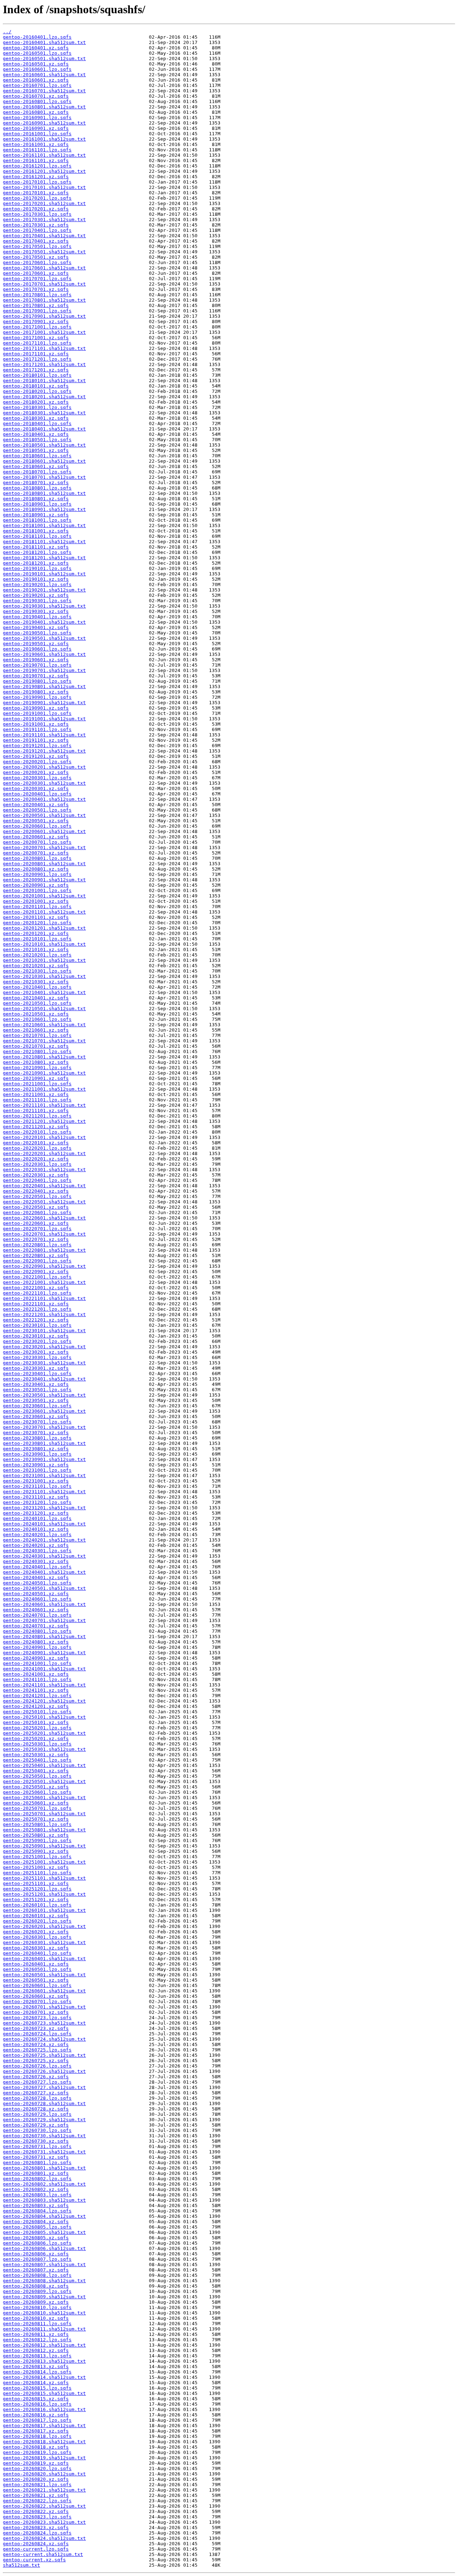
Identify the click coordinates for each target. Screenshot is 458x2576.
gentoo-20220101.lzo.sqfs (37, 1132)
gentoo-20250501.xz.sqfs (36, 1787)
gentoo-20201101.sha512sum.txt (44, 912)
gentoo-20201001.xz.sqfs (36, 901)
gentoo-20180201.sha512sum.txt (44, 397)
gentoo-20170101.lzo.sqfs (37, 182)
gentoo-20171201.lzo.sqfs (37, 359)
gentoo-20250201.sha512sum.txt (44, 1733)
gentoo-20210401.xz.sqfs (36, 998)
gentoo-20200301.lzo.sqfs (37, 778)
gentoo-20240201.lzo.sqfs (37, 1535)
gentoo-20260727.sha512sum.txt (44, 2087)
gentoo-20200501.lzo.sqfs (37, 810)
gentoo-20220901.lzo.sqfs (37, 1261)
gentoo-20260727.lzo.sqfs (37, 2082)
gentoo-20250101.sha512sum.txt (44, 1717)
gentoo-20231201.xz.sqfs (36, 1513)
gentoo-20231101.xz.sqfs (36, 1497)
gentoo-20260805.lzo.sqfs (37, 2227)
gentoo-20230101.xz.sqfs (36, 1336)
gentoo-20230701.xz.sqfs (36, 1433)
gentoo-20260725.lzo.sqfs (37, 2050)
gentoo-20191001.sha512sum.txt (44, 719)
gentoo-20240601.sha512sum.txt (44, 1604)
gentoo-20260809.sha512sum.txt (44, 2297)
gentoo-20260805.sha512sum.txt (44, 2232)
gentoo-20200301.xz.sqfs (36, 788)
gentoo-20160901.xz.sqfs (36, 128)
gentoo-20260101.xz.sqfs (36, 1916)
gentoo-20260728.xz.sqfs (36, 2109)
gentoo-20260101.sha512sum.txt (44, 1910)
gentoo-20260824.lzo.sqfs (37, 2533)
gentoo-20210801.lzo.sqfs (37, 1051)
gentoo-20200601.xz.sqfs (36, 837)
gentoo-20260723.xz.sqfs (36, 2028)
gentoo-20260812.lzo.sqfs (37, 2340)
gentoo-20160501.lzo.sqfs (37, 53)
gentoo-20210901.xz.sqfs (36, 1078)
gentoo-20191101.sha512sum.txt (44, 735)
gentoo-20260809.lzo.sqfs (37, 2291)
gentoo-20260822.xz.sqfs (36, 2511)
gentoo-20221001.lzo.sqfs (37, 1277)
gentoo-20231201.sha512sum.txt (44, 1508)
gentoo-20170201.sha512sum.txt (44, 203)
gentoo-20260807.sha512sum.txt (44, 2265)
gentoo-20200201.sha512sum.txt (44, 767)
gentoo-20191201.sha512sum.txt (44, 751)
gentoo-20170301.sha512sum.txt (44, 220)
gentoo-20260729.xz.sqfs (36, 2125)
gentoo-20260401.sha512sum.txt (44, 1959)
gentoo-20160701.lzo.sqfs (37, 85)
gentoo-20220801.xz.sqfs (36, 1255)
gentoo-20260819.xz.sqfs (36, 2463)
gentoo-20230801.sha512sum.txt (44, 1443)
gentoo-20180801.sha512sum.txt (44, 493)
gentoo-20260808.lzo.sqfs (37, 2275)
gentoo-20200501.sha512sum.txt (44, 815)
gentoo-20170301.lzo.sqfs (37, 214)
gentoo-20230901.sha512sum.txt (44, 1459)
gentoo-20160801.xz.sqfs (36, 112)
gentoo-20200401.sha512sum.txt (44, 799)
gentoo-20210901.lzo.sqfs (37, 1068)
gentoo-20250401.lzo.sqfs (37, 1760)
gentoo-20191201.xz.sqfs (36, 756)
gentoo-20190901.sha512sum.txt (44, 703)
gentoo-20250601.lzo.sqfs (37, 1792)
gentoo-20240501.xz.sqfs (36, 1594)
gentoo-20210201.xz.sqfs (36, 966)
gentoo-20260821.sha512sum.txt (44, 2490)
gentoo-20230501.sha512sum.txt (44, 1395)
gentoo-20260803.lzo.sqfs (37, 2195)
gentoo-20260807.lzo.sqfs (37, 2259)
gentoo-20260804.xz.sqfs (36, 2222)
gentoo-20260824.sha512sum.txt (44, 2538)
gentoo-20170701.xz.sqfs (36, 289)
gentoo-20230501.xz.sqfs (36, 1400)
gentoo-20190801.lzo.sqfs (37, 681)
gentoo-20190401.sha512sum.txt (44, 622)
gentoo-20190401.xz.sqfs (36, 627)
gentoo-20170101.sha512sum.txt (44, 187)
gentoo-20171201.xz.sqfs (36, 370)
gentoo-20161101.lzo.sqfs (37, 150)
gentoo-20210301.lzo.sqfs (37, 971)
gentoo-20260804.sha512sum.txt (44, 2216)
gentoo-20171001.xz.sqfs (36, 338)
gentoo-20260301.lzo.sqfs (37, 1937)
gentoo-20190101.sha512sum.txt (44, 574)
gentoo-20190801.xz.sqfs (36, 692)
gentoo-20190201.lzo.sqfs (37, 585)
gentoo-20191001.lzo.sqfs (37, 713)
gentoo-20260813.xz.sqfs (36, 2366)
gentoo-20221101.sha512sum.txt (44, 1298)
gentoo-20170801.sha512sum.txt (44, 300)
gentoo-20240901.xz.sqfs (36, 1658)
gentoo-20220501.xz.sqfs (36, 1207)
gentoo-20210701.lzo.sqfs (37, 1035)
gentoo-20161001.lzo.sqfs (37, 134)
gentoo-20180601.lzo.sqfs (37, 456)
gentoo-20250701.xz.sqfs (36, 1819)
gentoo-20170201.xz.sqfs (36, 209)
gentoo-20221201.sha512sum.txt (44, 1314)
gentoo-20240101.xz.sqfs (36, 1529)
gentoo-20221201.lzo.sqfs (37, 1309)
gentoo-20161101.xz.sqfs (36, 160)
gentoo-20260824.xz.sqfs (36, 2544)
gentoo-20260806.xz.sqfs (36, 2254)
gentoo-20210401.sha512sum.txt (44, 992)
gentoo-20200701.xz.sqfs (36, 853)
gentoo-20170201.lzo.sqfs (37, 198)
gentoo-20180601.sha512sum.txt (44, 461)
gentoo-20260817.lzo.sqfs (37, 2420)
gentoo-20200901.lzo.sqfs (37, 874)
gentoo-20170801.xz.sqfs (36, 305)
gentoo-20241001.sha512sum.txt (44, 1669)
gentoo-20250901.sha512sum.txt (44, 1846)
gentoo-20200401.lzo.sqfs (37, 794)
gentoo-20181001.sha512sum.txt (44, 525)
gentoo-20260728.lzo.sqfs (37, 2098)
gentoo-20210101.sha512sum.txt (44, 944)
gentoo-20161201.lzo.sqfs (37, 166)
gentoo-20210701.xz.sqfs (36, 1046)
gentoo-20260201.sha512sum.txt (44, 1926)
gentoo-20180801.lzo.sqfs (37, 488)
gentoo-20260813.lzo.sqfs (37, 2356)
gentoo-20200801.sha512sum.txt (44, 864)
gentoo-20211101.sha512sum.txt (44, 1105)
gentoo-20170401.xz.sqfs (36, 241)
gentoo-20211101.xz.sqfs (36, 1111)
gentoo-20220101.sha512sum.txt (44, 1137)
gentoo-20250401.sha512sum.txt (44, 1765)
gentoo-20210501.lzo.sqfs (37, 1003)
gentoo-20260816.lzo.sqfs (37, 2404)
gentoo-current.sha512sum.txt (43, 2554)
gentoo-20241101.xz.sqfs (36, 1690)
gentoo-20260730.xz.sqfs (36, 2141)
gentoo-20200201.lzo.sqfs (37, 762)
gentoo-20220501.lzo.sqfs (37, 1196)
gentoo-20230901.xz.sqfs (36, 1465)
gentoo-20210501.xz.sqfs (36, 1014)
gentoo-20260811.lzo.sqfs (37, 2324)
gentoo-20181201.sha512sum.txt (44, 558)
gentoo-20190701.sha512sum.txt (44, 670)
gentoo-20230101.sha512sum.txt (44, 1331)
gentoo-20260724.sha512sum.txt (44, 2039)
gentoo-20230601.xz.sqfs (36, 1416)
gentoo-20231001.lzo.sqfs (37, 1470)
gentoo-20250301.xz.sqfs (36, 1755)
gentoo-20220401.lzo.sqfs (37, 1180)
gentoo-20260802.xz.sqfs (36, 2189)
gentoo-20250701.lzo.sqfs (37, 1808)
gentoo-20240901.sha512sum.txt (44, 1653)
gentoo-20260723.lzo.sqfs (37, 2018)
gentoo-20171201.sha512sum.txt (44, 364)
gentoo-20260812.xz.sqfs (36, 2350)
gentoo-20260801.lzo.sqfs (37, 2163)
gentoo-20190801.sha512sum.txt (44, 686)
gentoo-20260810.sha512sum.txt (44, 2313)
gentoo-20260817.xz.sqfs (36, 2431)
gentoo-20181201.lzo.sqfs (37, 552)
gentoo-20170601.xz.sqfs (36, 273)
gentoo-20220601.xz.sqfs (36, 1223)
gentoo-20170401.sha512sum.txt (44, 236)
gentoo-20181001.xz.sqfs (36, 531)
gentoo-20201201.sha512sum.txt (44, 928)
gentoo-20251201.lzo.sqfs (37, 1889)
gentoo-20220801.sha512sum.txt (44, 1250)
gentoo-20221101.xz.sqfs (36, 1304)
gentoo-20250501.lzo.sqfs (37, 1776)
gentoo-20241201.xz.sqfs (36, 1706)
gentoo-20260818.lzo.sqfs (37, 2436)
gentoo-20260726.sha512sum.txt (44, 2071)
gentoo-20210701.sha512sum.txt (44, 1041)
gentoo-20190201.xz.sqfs (36, 595)
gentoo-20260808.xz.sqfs (36, 2286)
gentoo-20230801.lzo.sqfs (37, 1438)
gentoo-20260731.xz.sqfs (36, 2157)
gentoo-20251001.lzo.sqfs (37, 1857)
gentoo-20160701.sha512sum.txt (44, 91)
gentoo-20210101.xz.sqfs (36, 949)
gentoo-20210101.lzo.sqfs (37, 939)
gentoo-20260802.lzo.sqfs (37, 2179)
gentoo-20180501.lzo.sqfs (37, 440)
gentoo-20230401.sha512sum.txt (44, 1379)
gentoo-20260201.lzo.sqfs (37, 1921)
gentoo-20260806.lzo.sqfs (37, 2243)
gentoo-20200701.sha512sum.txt (44, 848)
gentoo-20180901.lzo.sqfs (37, 504)
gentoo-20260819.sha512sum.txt (44, 2458)
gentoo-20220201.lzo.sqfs (37, 1148)
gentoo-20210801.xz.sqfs (36, 1062)
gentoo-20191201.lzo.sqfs (37, 746)
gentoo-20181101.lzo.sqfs (37, 536)
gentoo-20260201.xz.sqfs (36, 1932)
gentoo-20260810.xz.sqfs (36, 2318)
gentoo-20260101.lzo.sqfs (37, 1905)
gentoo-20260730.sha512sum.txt (44, 2136)
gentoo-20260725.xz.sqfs (36, 2061)
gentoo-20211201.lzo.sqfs (37, 1116)
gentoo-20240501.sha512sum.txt (44, 1588)
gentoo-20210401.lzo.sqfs (37, 987)
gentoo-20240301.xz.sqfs (36, 1561)
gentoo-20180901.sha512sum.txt (44, 509)
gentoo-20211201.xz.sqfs (36, 1127)
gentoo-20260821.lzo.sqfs (37, 2485)
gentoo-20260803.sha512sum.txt (44, 2200)
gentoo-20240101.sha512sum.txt (44, 1524)
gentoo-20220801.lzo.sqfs (37, 1245)
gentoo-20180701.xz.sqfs (36, 483)
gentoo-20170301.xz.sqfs (36, 225)
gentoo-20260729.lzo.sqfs (37, 2114)
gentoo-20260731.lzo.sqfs (37, 2146)
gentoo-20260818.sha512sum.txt (44, 2442)
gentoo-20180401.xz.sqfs (36, 434)
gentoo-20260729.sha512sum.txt (44, 2120)
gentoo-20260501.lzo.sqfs (37, 1969)
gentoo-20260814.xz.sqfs (36, 2383)
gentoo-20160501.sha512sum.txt (44, 59)
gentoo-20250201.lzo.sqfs (37, 1728)
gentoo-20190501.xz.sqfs (36, 644)
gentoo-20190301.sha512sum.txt (44, 606)
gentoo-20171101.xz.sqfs (36, 354)
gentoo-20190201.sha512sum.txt (44, 590)
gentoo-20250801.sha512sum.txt (44, 1830)
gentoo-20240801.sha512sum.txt (44, 1637)
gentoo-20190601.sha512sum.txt (44, 654)
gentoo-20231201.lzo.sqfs (37, 1502)
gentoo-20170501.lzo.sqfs (37, 246)
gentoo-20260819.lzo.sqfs (37, 2452)
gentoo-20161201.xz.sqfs (36, 177)
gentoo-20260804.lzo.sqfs (37, 2211)
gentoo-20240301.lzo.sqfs (37, 1551)
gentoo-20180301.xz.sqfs (36, 418)
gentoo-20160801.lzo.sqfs (37, 101)
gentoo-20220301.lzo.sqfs (37, 1164)
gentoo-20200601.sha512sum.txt (44, 831)
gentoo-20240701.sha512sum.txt (44, 1620)
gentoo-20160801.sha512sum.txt (44, 107)
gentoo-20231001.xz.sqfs (36, 1481)
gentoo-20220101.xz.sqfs (36, 1143)
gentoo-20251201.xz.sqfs (36, 1900)
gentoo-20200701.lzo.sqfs (37, 842)
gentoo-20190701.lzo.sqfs (37, 665)
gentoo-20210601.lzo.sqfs (37, 1019)
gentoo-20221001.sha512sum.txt (44, 1282)
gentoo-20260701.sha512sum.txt (44, 2007)
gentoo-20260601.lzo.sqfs (37, 1985)
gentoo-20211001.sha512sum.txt (44, 1089)
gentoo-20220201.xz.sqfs (36, 1159)
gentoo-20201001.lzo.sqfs (37, 890)
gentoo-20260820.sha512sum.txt (44, 2474)
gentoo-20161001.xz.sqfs (36, 144)
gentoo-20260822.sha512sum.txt (44, 2506)
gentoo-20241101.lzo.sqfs (37, 1679)
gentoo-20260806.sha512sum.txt (44, 2248)
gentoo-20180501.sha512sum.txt (44, 445)
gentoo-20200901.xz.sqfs (36, 885)
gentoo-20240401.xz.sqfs (36, 1577)
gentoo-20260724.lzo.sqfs (37, 2034)
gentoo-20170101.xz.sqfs (36, 193)
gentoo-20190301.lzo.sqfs (37, 601)
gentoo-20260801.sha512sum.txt (44, 2168)
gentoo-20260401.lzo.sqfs (37, 1953)
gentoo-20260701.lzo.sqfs (37, 2002)
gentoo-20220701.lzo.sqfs (37, 1229)
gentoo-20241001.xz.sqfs (36, 1674)
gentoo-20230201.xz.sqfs (36, 1352)
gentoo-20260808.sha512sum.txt (44, 2281)
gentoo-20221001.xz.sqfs (36, 1288)
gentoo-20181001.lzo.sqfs (37, 520)
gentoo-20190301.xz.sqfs (36, 611)
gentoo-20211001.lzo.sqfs (37, 1084)
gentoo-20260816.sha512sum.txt (44, 2409)
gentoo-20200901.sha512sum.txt (44, 880)
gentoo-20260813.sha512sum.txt (44, 2361)
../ (7, 32)
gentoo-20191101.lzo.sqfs (37, 729)
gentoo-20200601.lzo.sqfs (37, 826)
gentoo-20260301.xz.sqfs (36, 1948)
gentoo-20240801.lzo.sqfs (37, 1631)
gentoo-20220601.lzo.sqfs (37, 1212)
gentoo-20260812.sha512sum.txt (44, 2345)
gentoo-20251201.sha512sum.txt (44, 1894)
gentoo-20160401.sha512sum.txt (44, 42)
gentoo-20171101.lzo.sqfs (37, 343)
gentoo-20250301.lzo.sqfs (37, 1744)
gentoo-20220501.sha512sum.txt (44, 1202)
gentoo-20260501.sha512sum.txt (44, 1975)
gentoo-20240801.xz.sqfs (36, 1642)
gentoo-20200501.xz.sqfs (36, 821)
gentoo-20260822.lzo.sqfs (37, 2501)
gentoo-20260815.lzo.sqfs (37, 2388)
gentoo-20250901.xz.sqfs (36, 1851)
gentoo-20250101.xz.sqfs (36, 1722)
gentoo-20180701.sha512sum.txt (44, 477)
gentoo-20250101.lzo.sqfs (37, 1712)
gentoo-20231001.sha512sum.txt (44, 1476)
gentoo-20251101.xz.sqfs (36, 1883)
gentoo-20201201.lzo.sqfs (37, 923)
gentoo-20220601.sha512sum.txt (44, 1218)
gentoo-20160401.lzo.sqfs (37, 37)
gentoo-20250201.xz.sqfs (36, 1739)
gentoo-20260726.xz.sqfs (36, 2077)
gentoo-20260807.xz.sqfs (36, 2270)
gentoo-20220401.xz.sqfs (36, 1191)
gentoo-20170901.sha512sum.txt (44, 316)
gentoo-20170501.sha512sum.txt (44, 252)
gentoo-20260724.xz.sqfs (36, 2044)
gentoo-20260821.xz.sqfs (36, 2495)
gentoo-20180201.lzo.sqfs (37, 391)
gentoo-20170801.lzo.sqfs (37, 295)
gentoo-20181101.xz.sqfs (36, 547)
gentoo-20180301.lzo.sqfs (37, 407)
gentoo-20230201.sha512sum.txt (44, 1347)
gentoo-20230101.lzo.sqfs (37, 1325)
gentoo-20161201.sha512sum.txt (44, 171)
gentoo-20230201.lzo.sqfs (37, 1341)
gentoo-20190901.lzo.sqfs (37, 697)
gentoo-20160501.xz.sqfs (36, 64)
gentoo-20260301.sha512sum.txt (44, 1942)
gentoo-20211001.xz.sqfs (36, 1094)
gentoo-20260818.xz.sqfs (36, 2447)
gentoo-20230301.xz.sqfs (36, 1368)
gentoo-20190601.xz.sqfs (36, 660)
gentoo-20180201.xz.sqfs (36, 402)
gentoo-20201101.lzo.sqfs (37, 907)
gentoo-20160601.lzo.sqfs (37, 69)
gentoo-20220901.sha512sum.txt (44, 1266)
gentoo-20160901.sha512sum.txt (44, 123)
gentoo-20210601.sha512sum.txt (44, 1025)
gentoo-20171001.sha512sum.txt (44, 332)
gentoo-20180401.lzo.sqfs (37, 423)
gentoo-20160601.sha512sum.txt (44, 75)
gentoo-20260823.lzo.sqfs (37, 2517)
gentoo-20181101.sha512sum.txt (44, 542)
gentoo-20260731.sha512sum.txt (44, 2152)
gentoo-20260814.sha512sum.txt (44, 2377)
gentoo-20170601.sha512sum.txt (44, 268)
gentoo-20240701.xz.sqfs (36, 1626)
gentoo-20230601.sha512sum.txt (44, 1411)
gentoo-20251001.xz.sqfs (36, 1867)
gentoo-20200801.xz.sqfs (36, 869)
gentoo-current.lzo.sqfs (36, 2549)
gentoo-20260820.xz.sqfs (36, 2479)
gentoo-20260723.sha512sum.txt (44, 2023)
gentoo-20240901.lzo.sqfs (37, 1647)
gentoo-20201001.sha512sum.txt (44, 896)
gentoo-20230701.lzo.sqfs (37, 1422)
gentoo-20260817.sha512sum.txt (44, 2426)
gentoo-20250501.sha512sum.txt (44, 1781)
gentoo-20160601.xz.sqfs (36, 80)
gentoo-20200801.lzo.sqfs (37, 858)
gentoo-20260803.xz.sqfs (36, 2205)
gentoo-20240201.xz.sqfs (36, 1545)
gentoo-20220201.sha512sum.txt (44, 1153)
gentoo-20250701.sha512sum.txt (44, 1814)
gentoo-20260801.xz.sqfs (36, 2173)
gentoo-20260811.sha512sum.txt (44, 2329)
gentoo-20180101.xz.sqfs (36, 386)
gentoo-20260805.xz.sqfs (36, 2238)
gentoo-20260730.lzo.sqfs (37, 2130)
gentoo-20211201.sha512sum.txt (44, 1121)
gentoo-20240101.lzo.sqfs (37, 1518)
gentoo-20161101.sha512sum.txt (44, 155)
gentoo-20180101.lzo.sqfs (37, 375)
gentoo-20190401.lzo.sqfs (37, 617)
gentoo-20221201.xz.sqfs (36, 1320)
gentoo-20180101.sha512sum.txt (44, 381)
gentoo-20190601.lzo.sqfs (37, 649)
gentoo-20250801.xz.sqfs (36, 1835)
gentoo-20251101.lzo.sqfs (37, 1873)
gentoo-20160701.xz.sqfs (36, 96)
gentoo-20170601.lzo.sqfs (37, 262)
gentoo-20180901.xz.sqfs (36, 515)
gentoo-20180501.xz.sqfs (36, 450)
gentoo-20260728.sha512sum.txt (44, 2103)
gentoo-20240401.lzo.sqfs (37, 1567)
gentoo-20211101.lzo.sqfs (37, 1100)
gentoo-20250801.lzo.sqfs (37, 1824)
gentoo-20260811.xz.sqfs (36, 2334)
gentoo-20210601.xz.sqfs (36, 1030)
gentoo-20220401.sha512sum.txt (44, 1186)
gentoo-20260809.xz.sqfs (36, 2302)
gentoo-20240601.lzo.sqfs (37, 1599)
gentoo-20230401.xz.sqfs (36, 1384)
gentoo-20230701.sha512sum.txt (44, 1427)
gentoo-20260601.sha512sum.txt (44, 1991)
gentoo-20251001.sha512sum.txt (44, 1862)
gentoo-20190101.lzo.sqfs (37, 568)
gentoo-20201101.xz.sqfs (36, 917)
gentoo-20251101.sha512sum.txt (44, 1878)
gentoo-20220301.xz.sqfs (36, 1175)
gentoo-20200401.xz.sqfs (36, 805)
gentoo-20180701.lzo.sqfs (37, 472)
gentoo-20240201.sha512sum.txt (44, 1540)
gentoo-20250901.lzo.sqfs (37, 1840)
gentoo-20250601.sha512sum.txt (44, 1798)
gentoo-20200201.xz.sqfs (36, 772)
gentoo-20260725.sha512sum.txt (44, 2055)
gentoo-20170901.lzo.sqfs (37, 311)
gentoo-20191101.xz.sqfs (36, 740)
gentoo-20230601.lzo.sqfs (37, 1406)
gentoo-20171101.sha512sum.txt (44, 348)
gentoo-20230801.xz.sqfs (36, 1449)
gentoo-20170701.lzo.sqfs (37, 279)
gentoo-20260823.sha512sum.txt (44, 2522)
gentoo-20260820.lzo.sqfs (37, 2468)
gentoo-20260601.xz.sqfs (36, 1996)
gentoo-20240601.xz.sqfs (36, 1610)
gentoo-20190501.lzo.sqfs (37, 633)
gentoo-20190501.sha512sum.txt (44, 638)
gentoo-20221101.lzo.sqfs (37, 1293)
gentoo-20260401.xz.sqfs (36, 1964)
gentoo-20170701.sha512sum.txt (44, 284)
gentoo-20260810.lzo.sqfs (37, 2307)
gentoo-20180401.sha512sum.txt (44, 429)
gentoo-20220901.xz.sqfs (36, 1272)
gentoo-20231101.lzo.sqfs (37, 1486)
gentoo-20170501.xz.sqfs (36, 257)
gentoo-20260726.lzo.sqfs (37, 2066)
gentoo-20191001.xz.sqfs (36, 724)
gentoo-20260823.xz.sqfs (36, 2528)
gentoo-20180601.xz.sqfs (36, 466)
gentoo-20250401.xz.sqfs (36, 1771)
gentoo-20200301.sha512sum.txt (44, 783)
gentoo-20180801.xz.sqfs (36, 499)
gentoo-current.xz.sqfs (34, 2560)
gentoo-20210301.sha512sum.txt (44, 976)
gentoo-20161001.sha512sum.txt (44, 139)
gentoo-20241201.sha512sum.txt (44, 1701)
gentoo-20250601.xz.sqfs (36, 1803)
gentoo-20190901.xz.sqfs (36, 708)
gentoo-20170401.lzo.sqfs (37, 230)
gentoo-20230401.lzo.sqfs (37, 1374)
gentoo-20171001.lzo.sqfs (37, 327)
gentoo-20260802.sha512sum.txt (44, 2184)
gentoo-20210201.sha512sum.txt (44, 960)
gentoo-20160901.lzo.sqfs (37, 118)
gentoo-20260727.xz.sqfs (36, 2093)
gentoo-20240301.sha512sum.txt (44, 1556)
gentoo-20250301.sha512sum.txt (44, 1749)
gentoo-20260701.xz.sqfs (36, 2012)
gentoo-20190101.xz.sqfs (36, 579)
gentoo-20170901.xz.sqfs (36, 322)
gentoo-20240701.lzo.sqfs (37, 1615)
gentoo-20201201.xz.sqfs (36, 933)
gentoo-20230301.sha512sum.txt (44, 1363)
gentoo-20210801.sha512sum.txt (44, 1057)
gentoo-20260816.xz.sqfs (36, 2415)
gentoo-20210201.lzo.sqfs (37, 955)
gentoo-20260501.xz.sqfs (36, 1980)
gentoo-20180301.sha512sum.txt (44, 413)
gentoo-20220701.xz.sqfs (36, 1239)
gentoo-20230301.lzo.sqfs (37, 1357)
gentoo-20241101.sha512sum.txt (44, 1685)
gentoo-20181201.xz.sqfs (36, 563)
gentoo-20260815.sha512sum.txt (44, 2393)
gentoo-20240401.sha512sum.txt (44, 1572)
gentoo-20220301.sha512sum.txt (44, 1170)
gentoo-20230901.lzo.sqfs (37, 1454)
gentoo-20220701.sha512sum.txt (44, 1234)
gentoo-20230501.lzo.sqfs (37, 1390)
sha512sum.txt (21, 2565)
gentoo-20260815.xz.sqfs (36, 2399)
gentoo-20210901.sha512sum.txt (44, 1073)
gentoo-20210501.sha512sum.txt (44, 1009)
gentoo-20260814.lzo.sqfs (37, 2372)
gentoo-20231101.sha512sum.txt (44, 1492)
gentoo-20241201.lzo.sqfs (37, 1696)
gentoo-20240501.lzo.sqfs (37, 1583)
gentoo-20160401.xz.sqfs (36, 48)
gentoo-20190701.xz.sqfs (36, 676)
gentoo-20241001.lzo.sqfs (37, 1663)
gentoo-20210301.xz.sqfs (36, 982)
